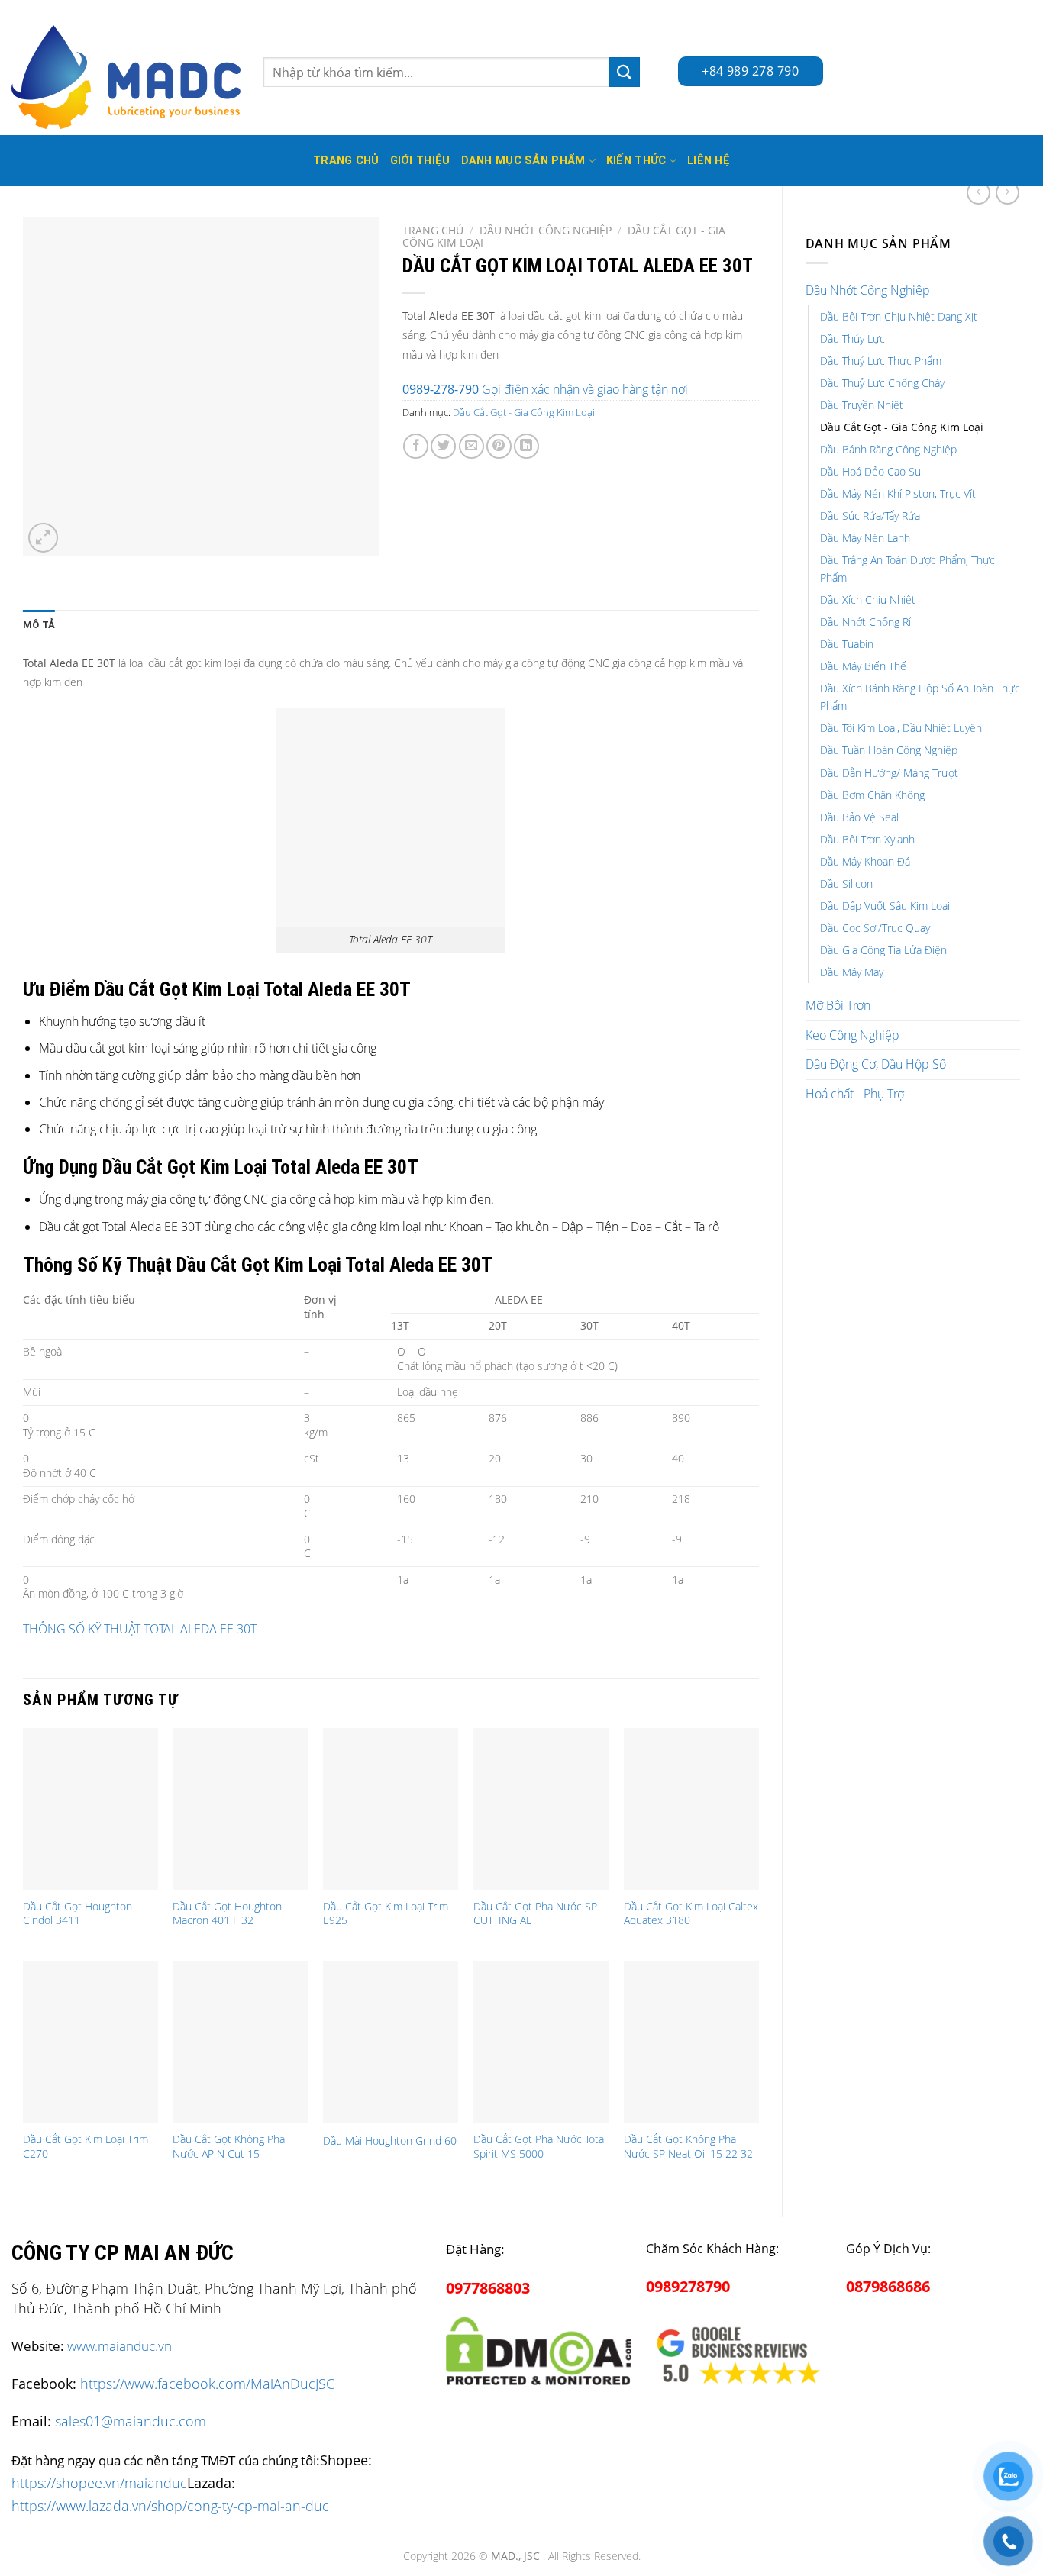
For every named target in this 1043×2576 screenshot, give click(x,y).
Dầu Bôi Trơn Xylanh (867, 839)
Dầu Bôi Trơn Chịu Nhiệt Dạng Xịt (899, 316)
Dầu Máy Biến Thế (863, 666)
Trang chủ (433, 230)
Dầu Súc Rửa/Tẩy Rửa (870, 516)
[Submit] (625, 72)
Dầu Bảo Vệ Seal (859, 817)
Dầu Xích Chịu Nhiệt (868, 600)
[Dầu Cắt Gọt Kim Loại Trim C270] (90, 2042)
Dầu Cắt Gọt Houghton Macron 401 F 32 (227, 1914)
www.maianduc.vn (119, 2346)
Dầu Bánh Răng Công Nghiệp (888, 449)
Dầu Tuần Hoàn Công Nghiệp (889, 750)
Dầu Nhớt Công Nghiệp (868, 290)
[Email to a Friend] (471, 446)
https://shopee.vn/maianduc (99, 2483)
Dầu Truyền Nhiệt (862, 405)
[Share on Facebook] (416, 446)
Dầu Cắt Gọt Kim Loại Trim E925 (386, 1914)
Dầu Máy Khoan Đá (865, 861)
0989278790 (688, 2286)
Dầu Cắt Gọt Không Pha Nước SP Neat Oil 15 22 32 (688, 2147)
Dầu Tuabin (847, 644)
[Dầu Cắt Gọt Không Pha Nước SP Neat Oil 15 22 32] (691, 2042)
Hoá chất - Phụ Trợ (855, 1094)
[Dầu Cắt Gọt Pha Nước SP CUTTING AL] (541, 1809)
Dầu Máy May (852, 972)
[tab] (39, 625)
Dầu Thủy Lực (852, 339)
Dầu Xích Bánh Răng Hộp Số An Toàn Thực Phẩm (920, 697)
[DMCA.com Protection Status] (539, 2348)
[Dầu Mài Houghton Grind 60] (391, 2042)
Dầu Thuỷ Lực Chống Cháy (882, 383)
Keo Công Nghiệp (852, 1035)
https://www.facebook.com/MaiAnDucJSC (207, 2384)
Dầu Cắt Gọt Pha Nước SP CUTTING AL (535, 1914)
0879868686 (888, 2286)
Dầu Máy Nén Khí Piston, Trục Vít (898, 493)
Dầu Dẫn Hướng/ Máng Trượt (889, 773)
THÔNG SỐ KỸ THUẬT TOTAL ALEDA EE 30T (140, 1629)
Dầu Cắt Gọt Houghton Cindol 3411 (77, 1914)
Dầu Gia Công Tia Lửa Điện (883, 950)
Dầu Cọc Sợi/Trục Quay (875, 928)
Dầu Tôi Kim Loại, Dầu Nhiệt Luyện (901, 728)
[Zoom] (43, 538)
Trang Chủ (346, 161)
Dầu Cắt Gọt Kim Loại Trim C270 (86, 2147)
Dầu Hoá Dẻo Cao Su (870, 471)
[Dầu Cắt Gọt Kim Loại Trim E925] (391, 1809)
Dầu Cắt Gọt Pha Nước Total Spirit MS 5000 (540, 2147)
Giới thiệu (420, 161)
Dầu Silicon (846, 883)
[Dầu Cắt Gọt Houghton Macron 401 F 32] (240, 1809)
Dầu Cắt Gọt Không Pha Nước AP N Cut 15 (229, 2147)
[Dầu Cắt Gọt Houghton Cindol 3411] (90, 1809)
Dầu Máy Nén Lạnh (865, 538)
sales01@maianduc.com (131, 2421)
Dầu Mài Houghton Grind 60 (390, 2141)
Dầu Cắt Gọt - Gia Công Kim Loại (902, 427)
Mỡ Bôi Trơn (838, 1005)
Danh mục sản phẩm (523, 161)
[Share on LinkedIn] (526, 446)
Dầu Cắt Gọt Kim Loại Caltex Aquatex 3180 (691, 1914)
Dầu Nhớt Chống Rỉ (865, 622)
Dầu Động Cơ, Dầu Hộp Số (876, 1064)
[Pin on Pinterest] (499, 446)
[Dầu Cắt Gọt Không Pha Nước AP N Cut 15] (240, 2042)
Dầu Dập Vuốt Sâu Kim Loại (885, 906)
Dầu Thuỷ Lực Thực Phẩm (881, 361)
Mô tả (39, 625)
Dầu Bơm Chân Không (872, 795)
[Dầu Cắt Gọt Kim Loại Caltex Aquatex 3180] (691, 1809)
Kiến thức (636, 161)
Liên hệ (709, 161)
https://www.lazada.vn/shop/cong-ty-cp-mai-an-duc (170, 2505)
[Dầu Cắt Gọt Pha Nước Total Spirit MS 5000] (541, 2042)
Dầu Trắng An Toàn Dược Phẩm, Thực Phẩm (907, 569)
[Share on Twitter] (443, 446)
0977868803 (488, 2288)
